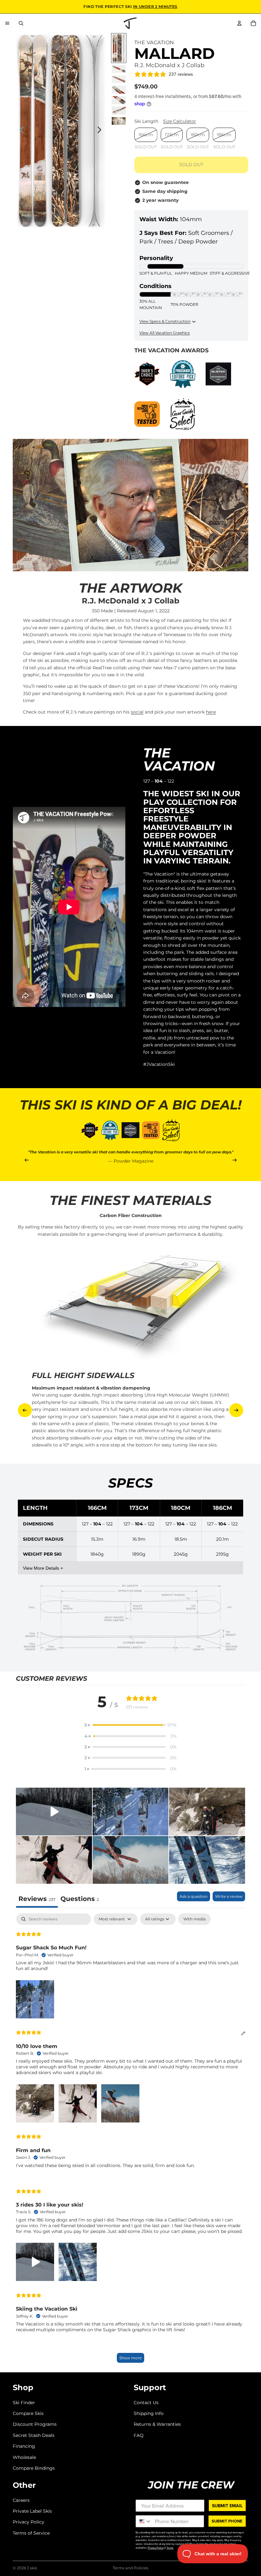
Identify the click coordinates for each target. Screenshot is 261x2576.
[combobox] (144, 2521)
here (211, 712)
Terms (170, 2548)
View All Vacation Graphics (165, 333)
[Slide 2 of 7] (119, 69)
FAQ (139, 2435)
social (137, 712)
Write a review (229, 1896)
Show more (130, 2358)
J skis (32, 2568)
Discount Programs (35, 2424)
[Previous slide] (20, 131)
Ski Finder (24, 2402)
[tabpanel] (130, 2141)
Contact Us (146, 2402)
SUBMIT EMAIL (227, 2506)
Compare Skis (28, 2413)
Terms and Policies (130, 2568)
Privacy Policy (28, 2522)
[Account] (239, 23)
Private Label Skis (32, 2511)
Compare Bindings (34, 2468)
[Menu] (7, 23)
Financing (24, 2446)
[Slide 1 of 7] (119, 48)
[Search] (21, 23)
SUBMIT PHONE (227, 2521)
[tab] (80, 1900)
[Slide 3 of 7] (119, 79)
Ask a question (194, 1896)
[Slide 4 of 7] (119, 90)
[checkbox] (194, 1919)
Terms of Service (31, 2533)
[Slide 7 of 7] (119, 121)
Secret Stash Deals (34, 2435)
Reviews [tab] (37, 1899)
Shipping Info (149, 2413)
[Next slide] (101, 131)
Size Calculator (180, 121)
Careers (21, 2500)
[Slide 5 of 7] (119, 100)
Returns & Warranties (157, 2424)
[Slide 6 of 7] (119, 111)
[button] (130, 1725)
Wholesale (24, 2457)
